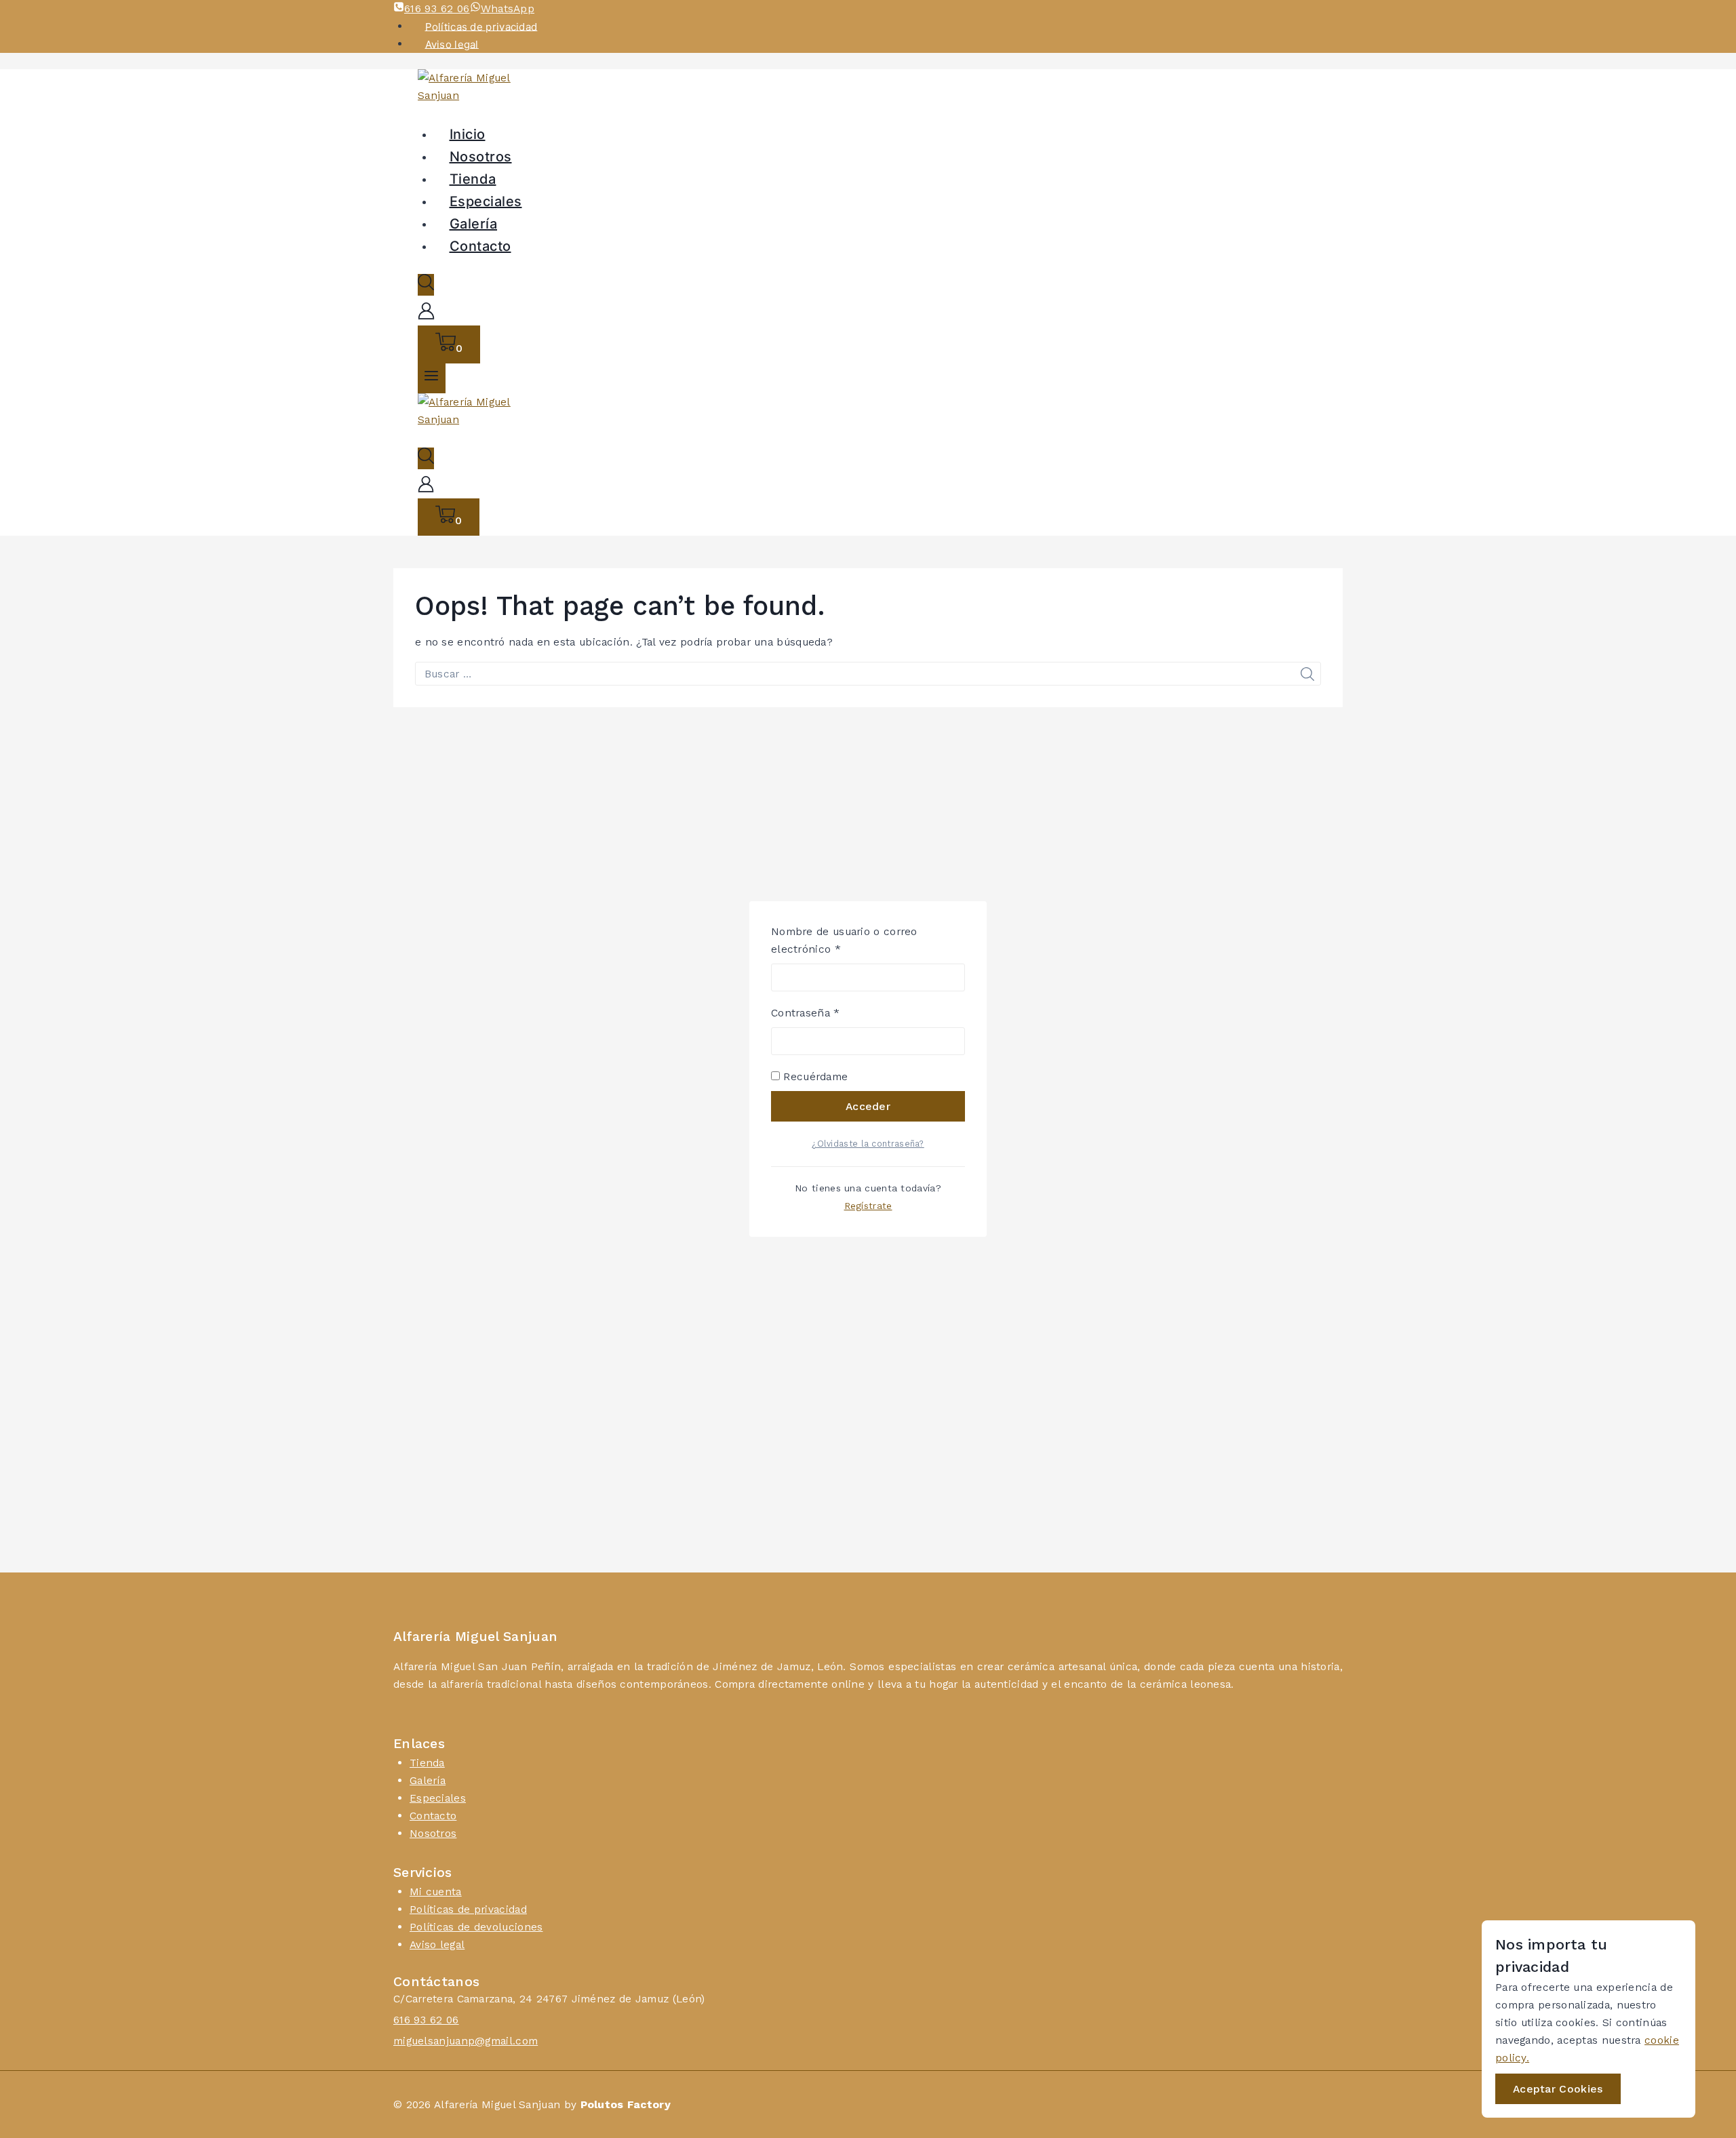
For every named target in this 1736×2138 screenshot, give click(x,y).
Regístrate (868, 1206)
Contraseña (833, 1012)
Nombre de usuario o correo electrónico (844, 939)
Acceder (868, 1106)
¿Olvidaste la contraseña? (868, 1144)
